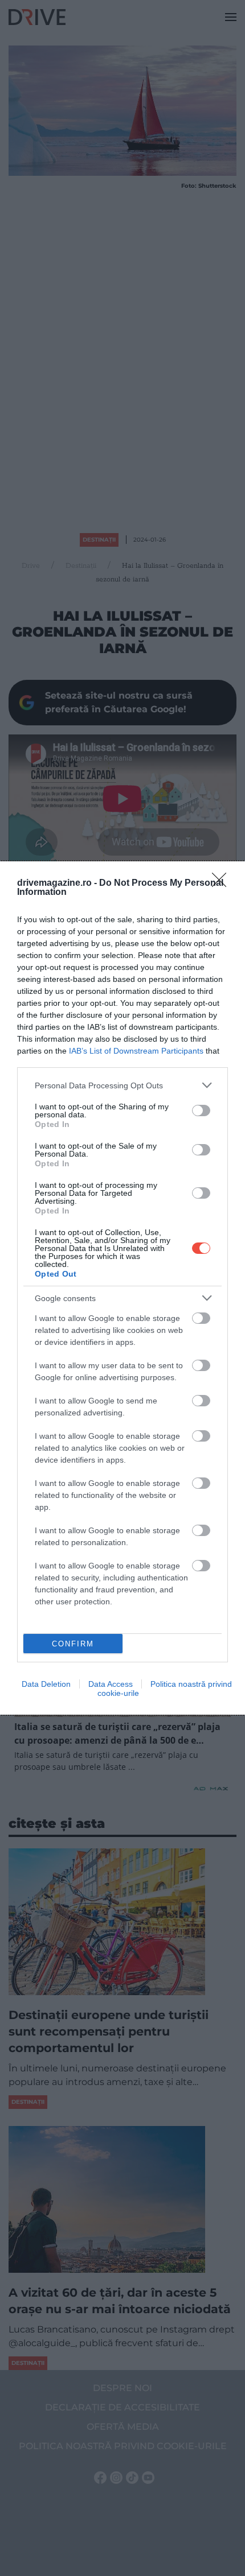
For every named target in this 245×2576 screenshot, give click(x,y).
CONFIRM (73, 1644)
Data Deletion (46, 1684)
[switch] (201, 1111)
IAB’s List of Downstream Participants (136, 1051)
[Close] (223, 884)
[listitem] (122, 1085)
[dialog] (122, 1288)
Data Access (111, 1684)
